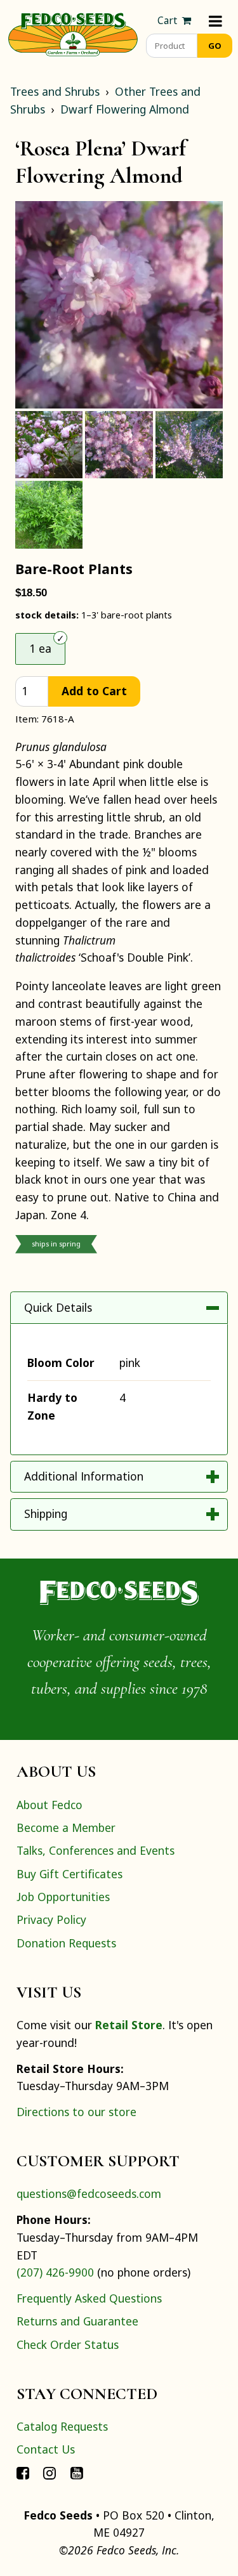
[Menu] (215, 21)
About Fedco (50, 1805)
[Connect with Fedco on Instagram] (50, 2473)
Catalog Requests (62, 2426)
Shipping (46, 1514)
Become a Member (66, 1827)
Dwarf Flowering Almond (125, 109)
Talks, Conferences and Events (96, 1850)
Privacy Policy (51, 1919)
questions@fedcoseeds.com (89, 2194)
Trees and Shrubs (55, 91)
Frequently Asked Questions (89, 2298)
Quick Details (58, 1307)
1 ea (40, 648)
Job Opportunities (63, 1897)
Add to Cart (94, 691)
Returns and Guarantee (77, 2321)
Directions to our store (76, 2112)
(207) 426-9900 (55, 2272)
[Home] (73, 33)
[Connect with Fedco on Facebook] (23, 2473)
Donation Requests (66, 1943)
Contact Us (46, 2449)
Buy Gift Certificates (69, 1874)
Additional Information (84, 1476)
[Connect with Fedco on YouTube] (77, 2473)
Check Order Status (68, 2344)
